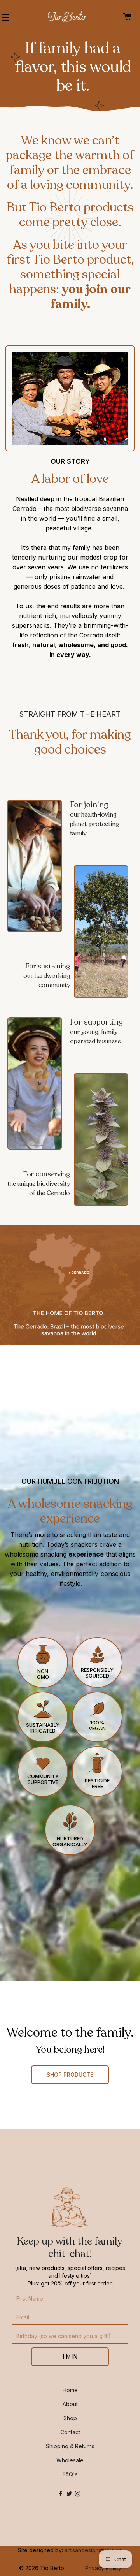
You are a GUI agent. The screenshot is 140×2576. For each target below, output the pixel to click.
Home (70, 2390)
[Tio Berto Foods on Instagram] (79, 2494)
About (70, 2404)
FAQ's (70, 2474)
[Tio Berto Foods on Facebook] (62, 2494)
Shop (70, 2418)
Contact (70, 2432)
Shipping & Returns (70, 2446)
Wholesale (70, 2460)
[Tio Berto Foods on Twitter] (71, 2494)
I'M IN (70, 2357)
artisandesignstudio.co (93, 2550)
